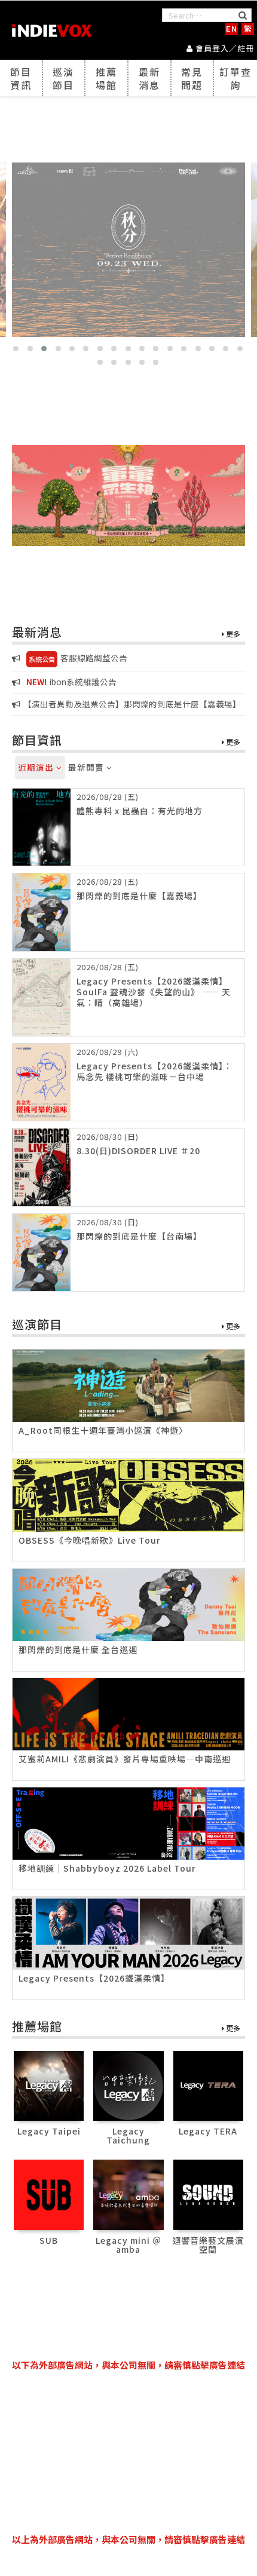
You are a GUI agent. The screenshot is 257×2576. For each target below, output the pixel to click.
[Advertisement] (128, 2452)
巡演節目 (63, 78)
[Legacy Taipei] (49, 2084)
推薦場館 (106, 78)
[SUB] (49, 2193)
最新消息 (149, 78)
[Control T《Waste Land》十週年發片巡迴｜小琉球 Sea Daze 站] (128, 250)
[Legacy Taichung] (128, 2084)
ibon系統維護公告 (71, 682)
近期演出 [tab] (37, 767)
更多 (232, 634)
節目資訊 (21, 78)
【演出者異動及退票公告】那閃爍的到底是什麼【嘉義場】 (132, 704)
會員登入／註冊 (224, 48)
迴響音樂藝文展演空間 (208, 2245)
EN (232, 28)
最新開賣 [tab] (87, 767)
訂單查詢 (235, 78)
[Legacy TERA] (208, 2084)
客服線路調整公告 (78, 658)
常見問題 (192, 78)
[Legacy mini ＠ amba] (128, 2193)
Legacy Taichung (128, 2135)
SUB (49, 2240)
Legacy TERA (208, 2131)
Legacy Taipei (49, 2131)
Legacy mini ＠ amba (128, 2245)
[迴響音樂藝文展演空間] (208, 2193)
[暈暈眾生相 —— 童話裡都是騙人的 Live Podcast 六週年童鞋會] (128, 496)
